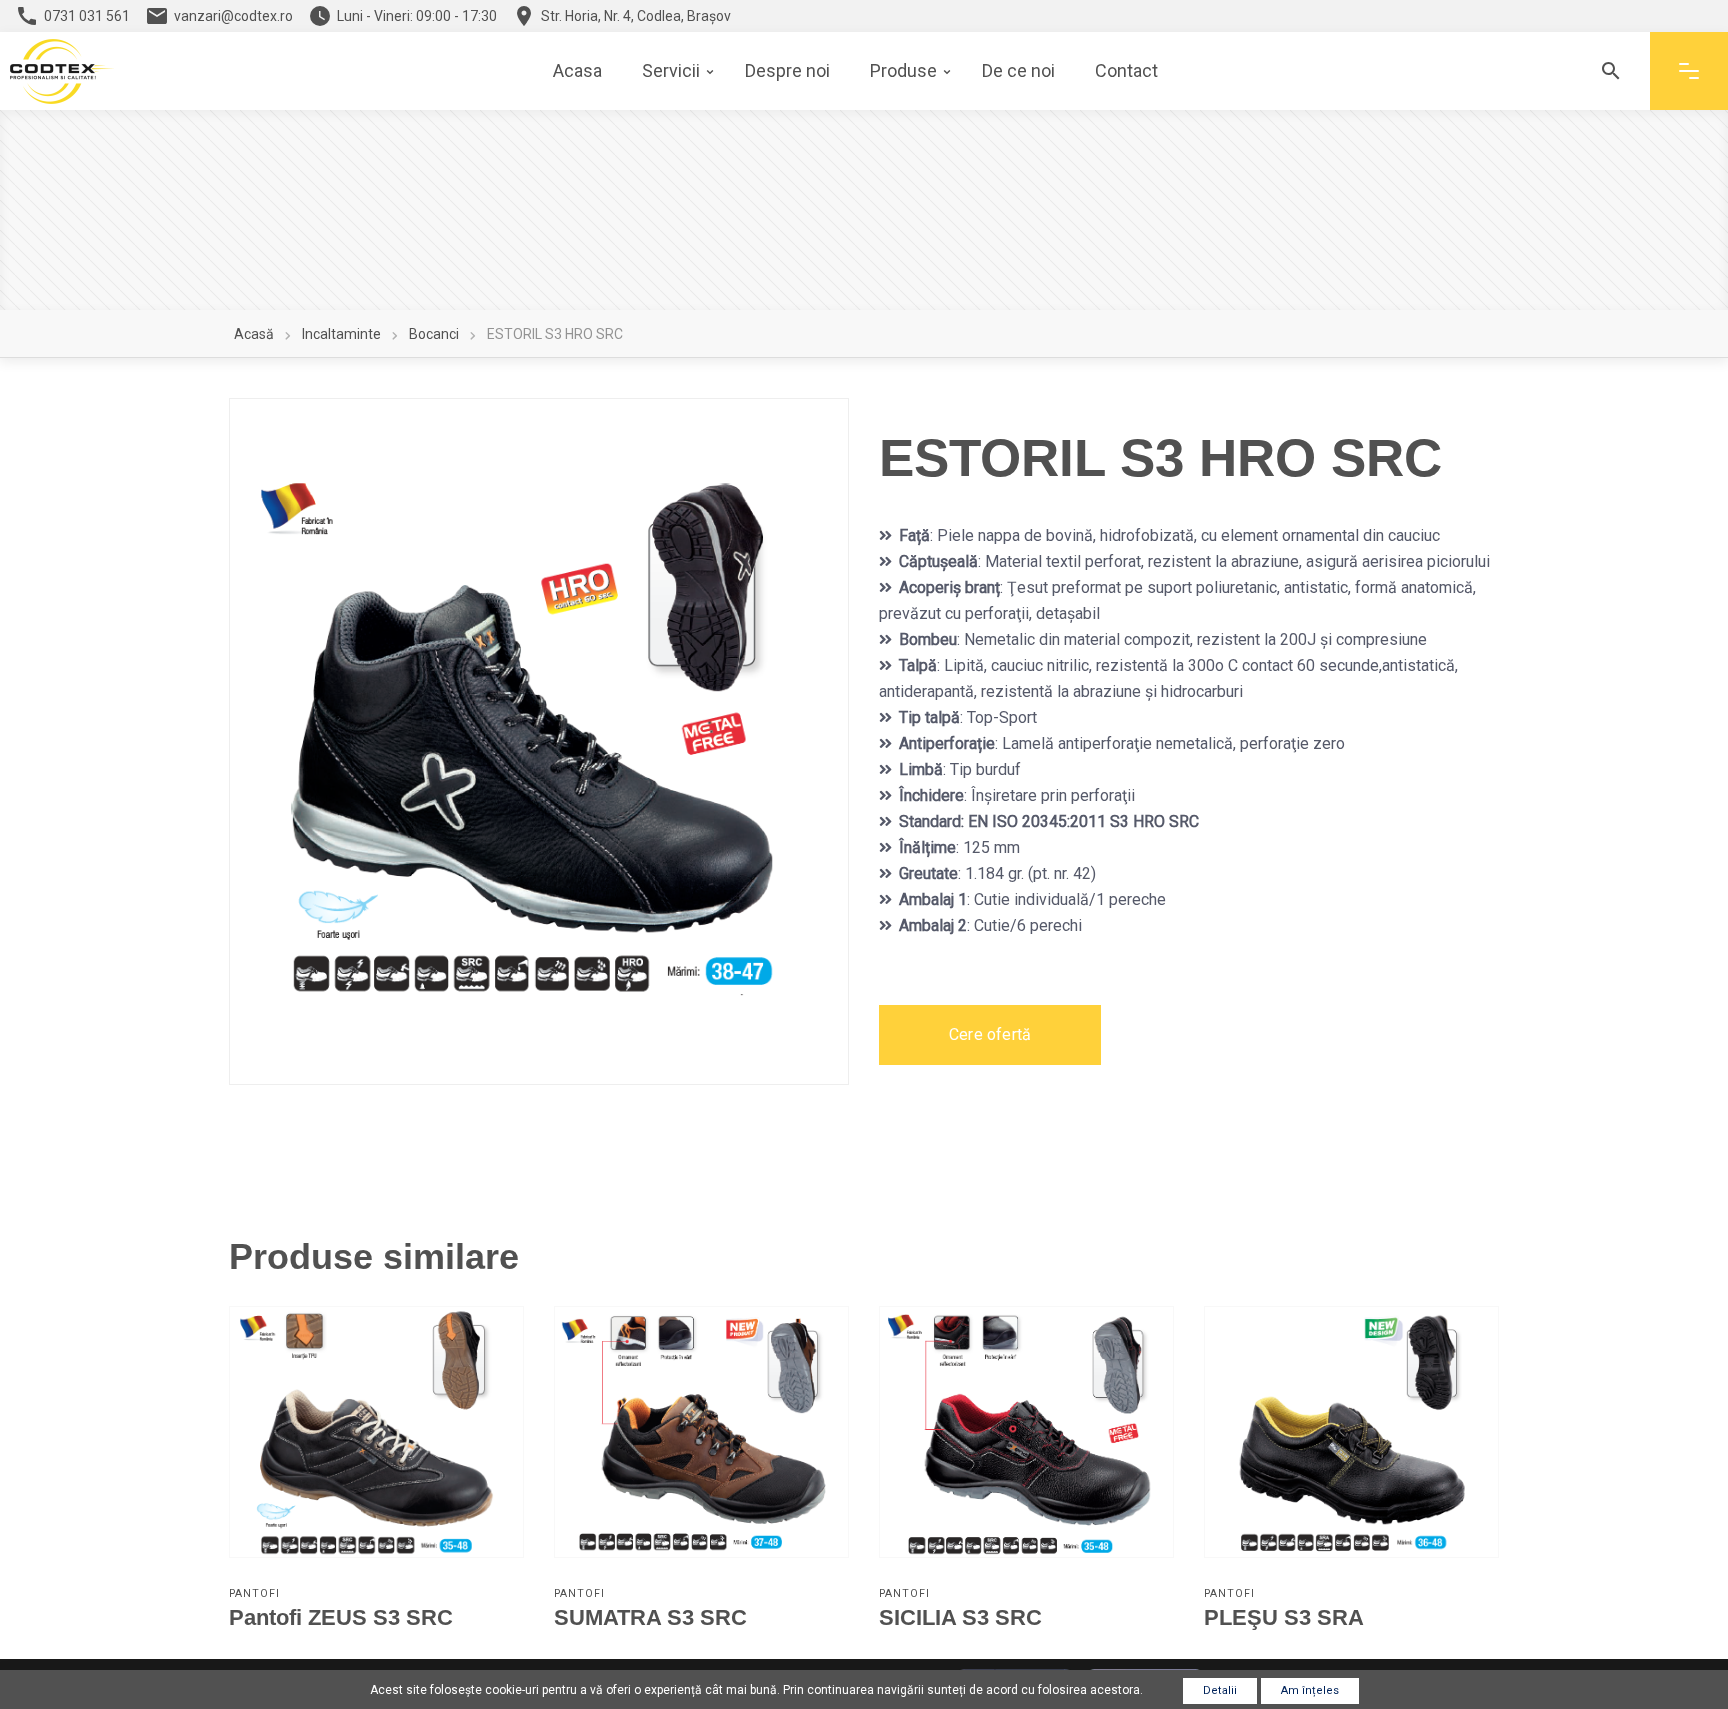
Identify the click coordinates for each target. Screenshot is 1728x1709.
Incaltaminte (341, 334)
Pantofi (254, 1593)
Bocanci (434, 334)
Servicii (671, 70)
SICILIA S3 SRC (960, 1617)
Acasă (254, 334)
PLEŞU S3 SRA (1284, 1617)
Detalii (1220, 1690)
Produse (903, 70)
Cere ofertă (990, 1034)
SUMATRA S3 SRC (650, 1617)
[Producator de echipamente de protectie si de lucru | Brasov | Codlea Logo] (62, 71)
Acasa (577, 70)
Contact (1126, 70)
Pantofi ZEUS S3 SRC (341, 1617)
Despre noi (787, 70)
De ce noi (1018, 70)
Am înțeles (1310, 1690)
